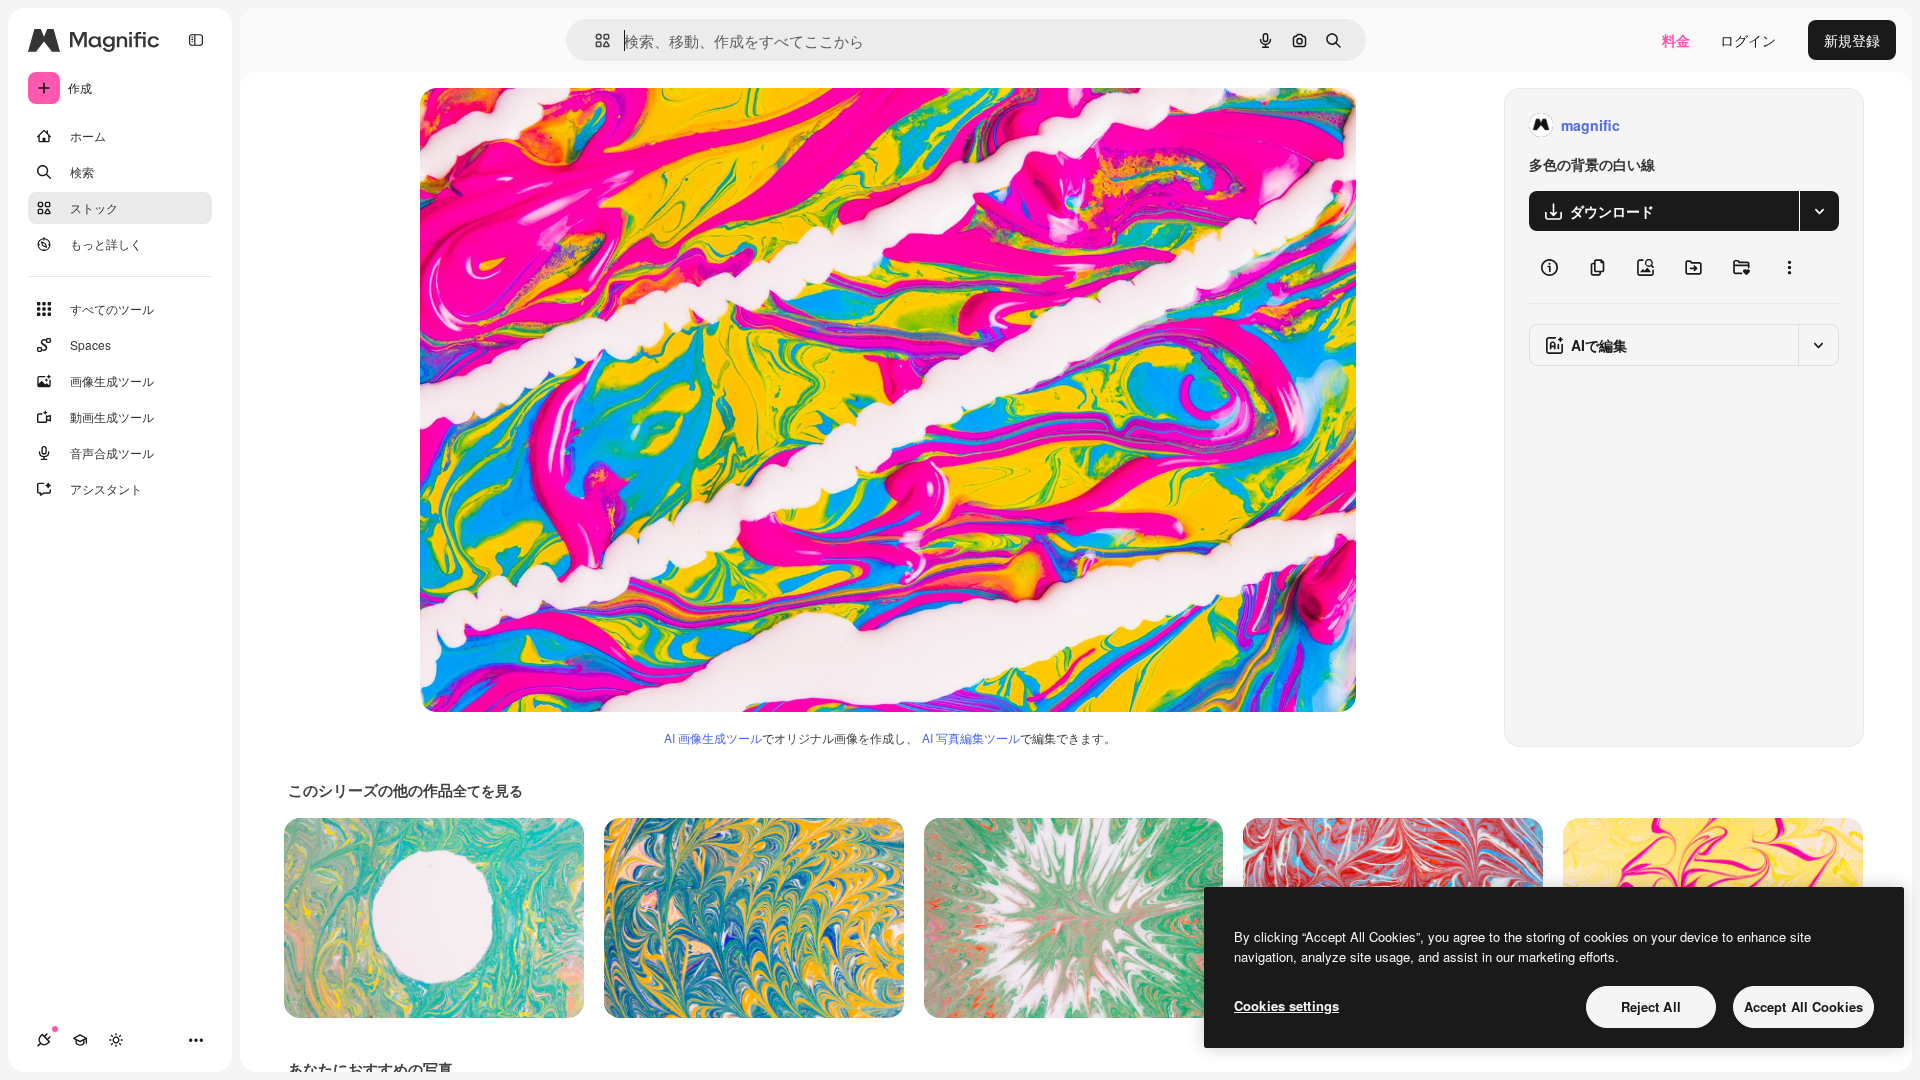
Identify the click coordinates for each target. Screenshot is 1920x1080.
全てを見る (488, 790)
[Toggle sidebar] (196, 40)
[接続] (44, 1040)
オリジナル (557, 125)
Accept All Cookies (1803, 1006)
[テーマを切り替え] (116, 1040)
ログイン (1748, 40)
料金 (1676, 40)
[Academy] (80, 1040)
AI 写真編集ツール (971, 737)
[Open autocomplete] (594, 40)
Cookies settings (1286, 1005)
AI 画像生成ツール (713, 737)
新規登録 (1852, 40)
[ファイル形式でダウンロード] (1819, 211)
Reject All (1651, 1006)
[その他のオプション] (1789, 267)
